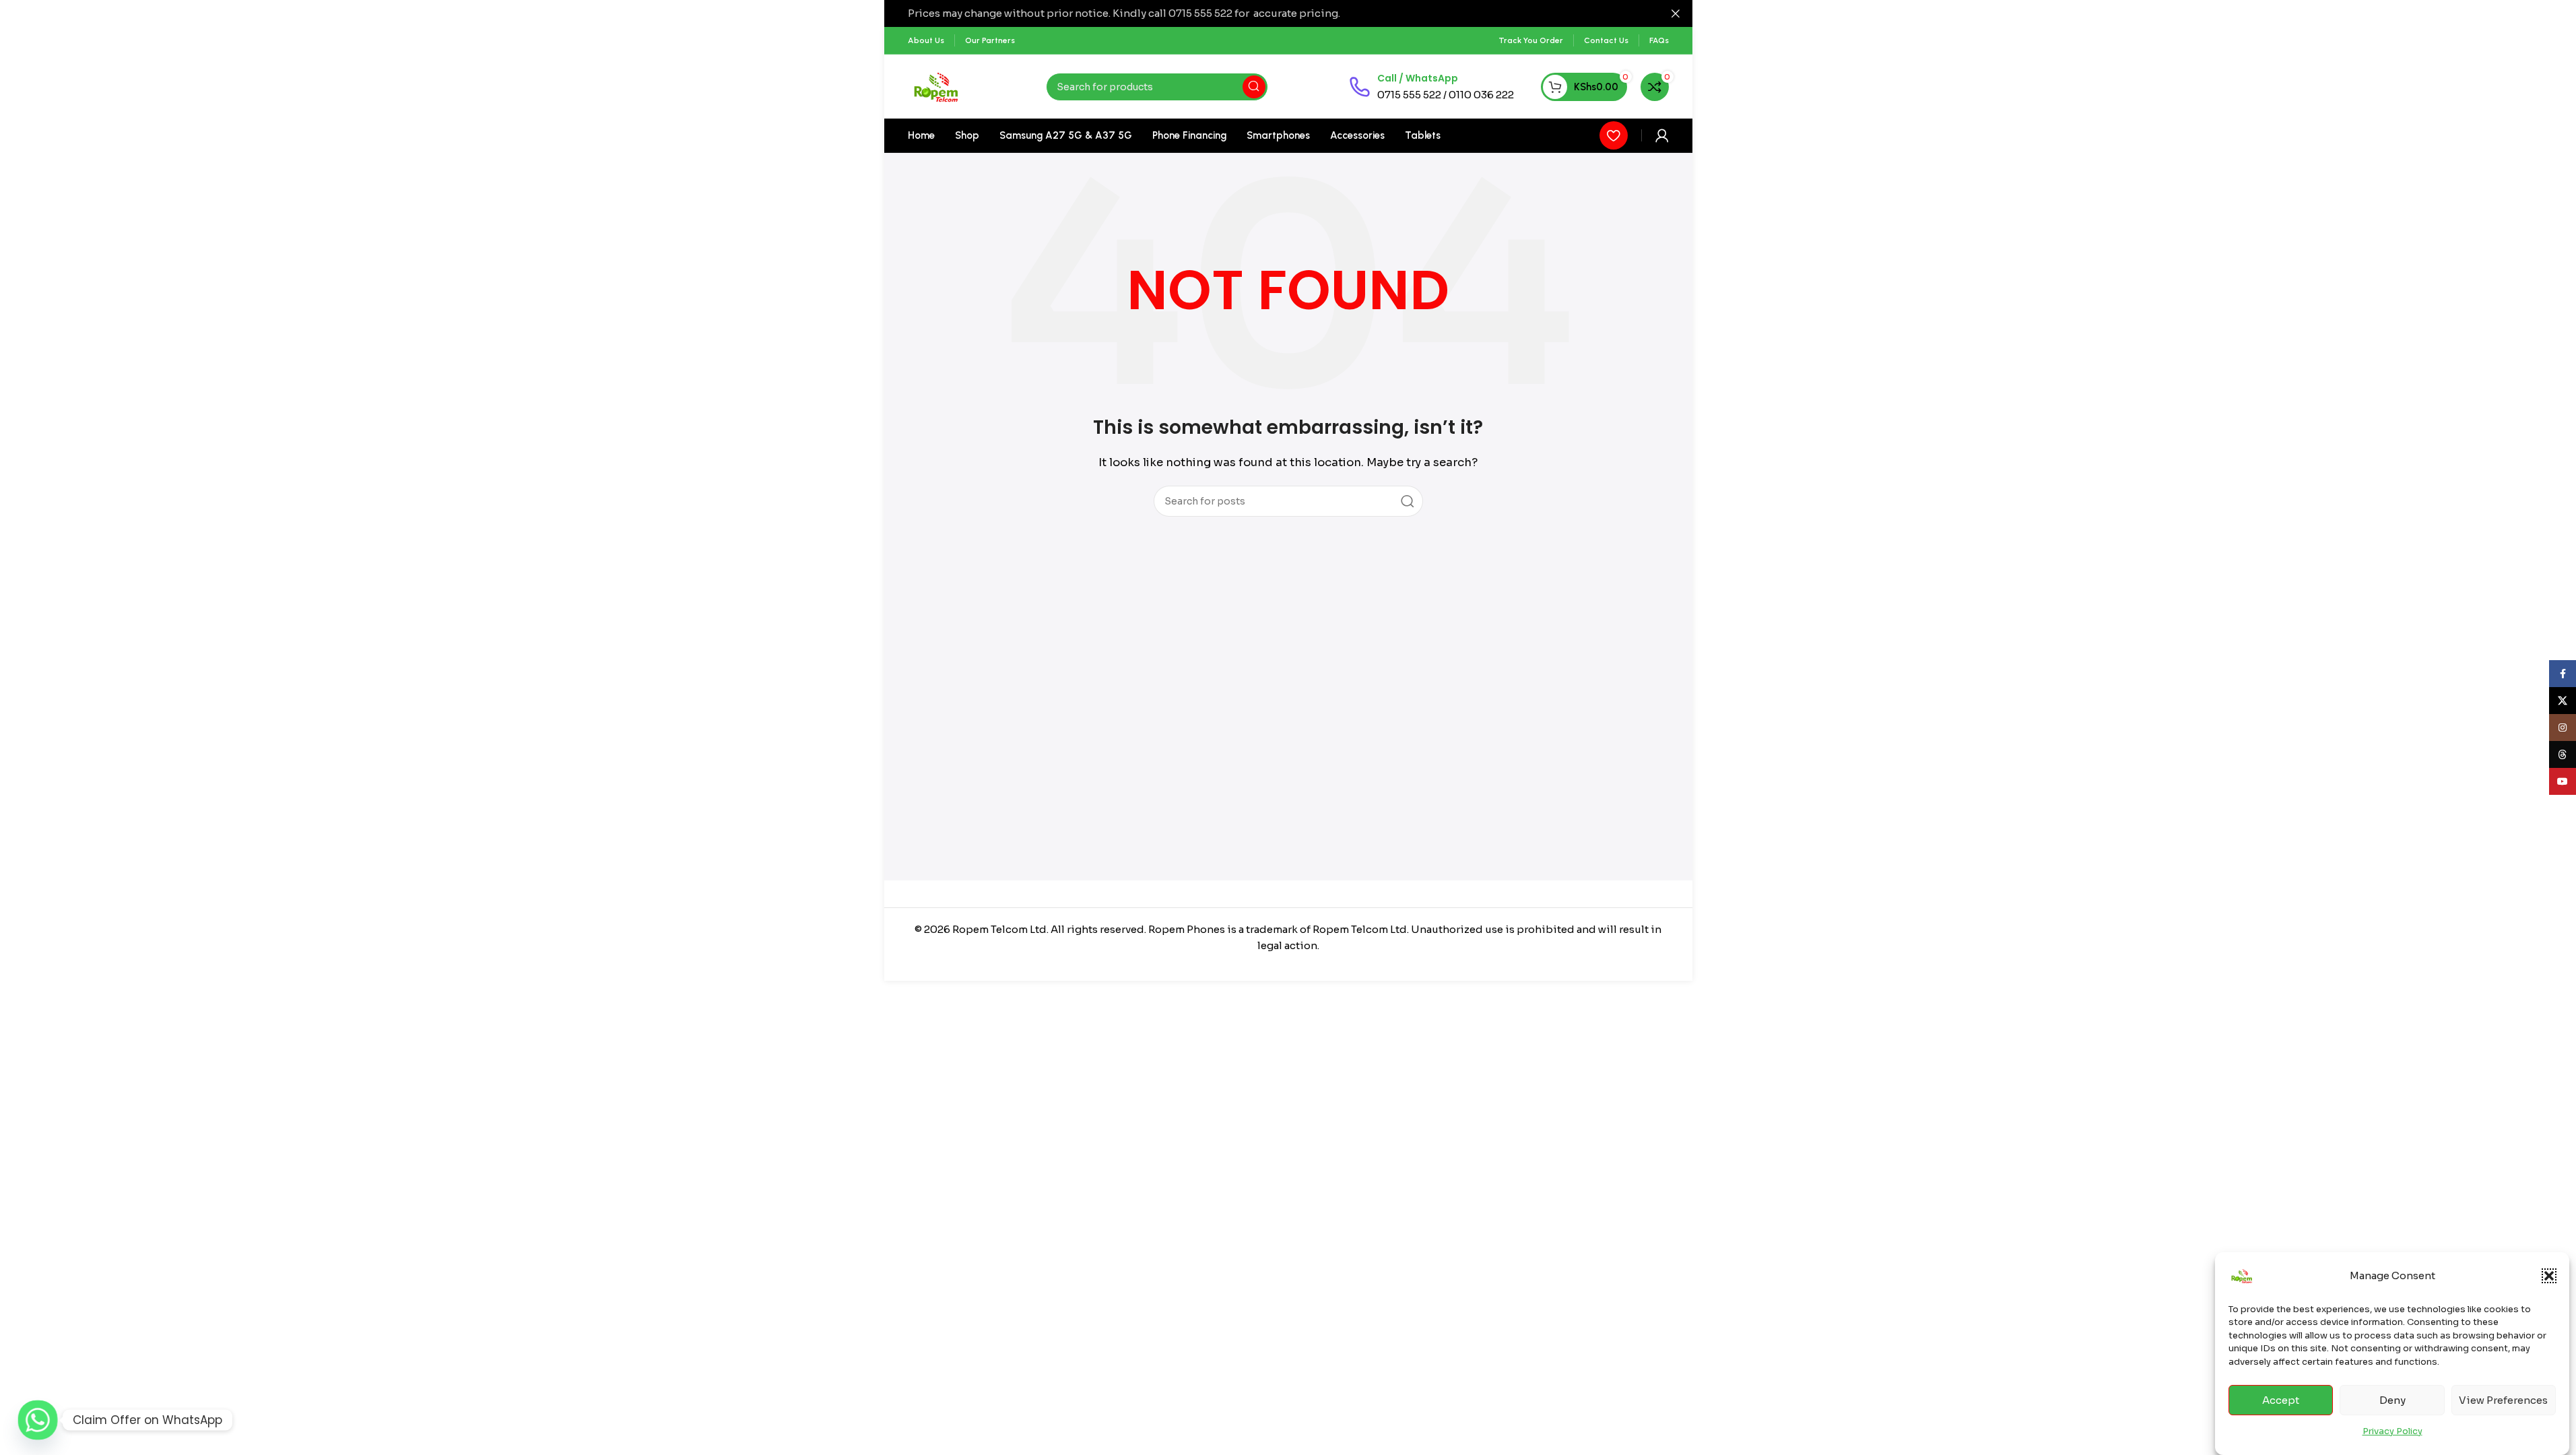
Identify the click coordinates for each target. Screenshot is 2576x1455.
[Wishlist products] (1614, 135)
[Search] (1254, 87)
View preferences (2503, 1400)
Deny (2392, 1400)
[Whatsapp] (38, 1420)
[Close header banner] (1676, 13)
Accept (2281, 1400)
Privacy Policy (2392, 1430)
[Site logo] (936, 86)
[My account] (1662, 135)
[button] (2549, 1276)
